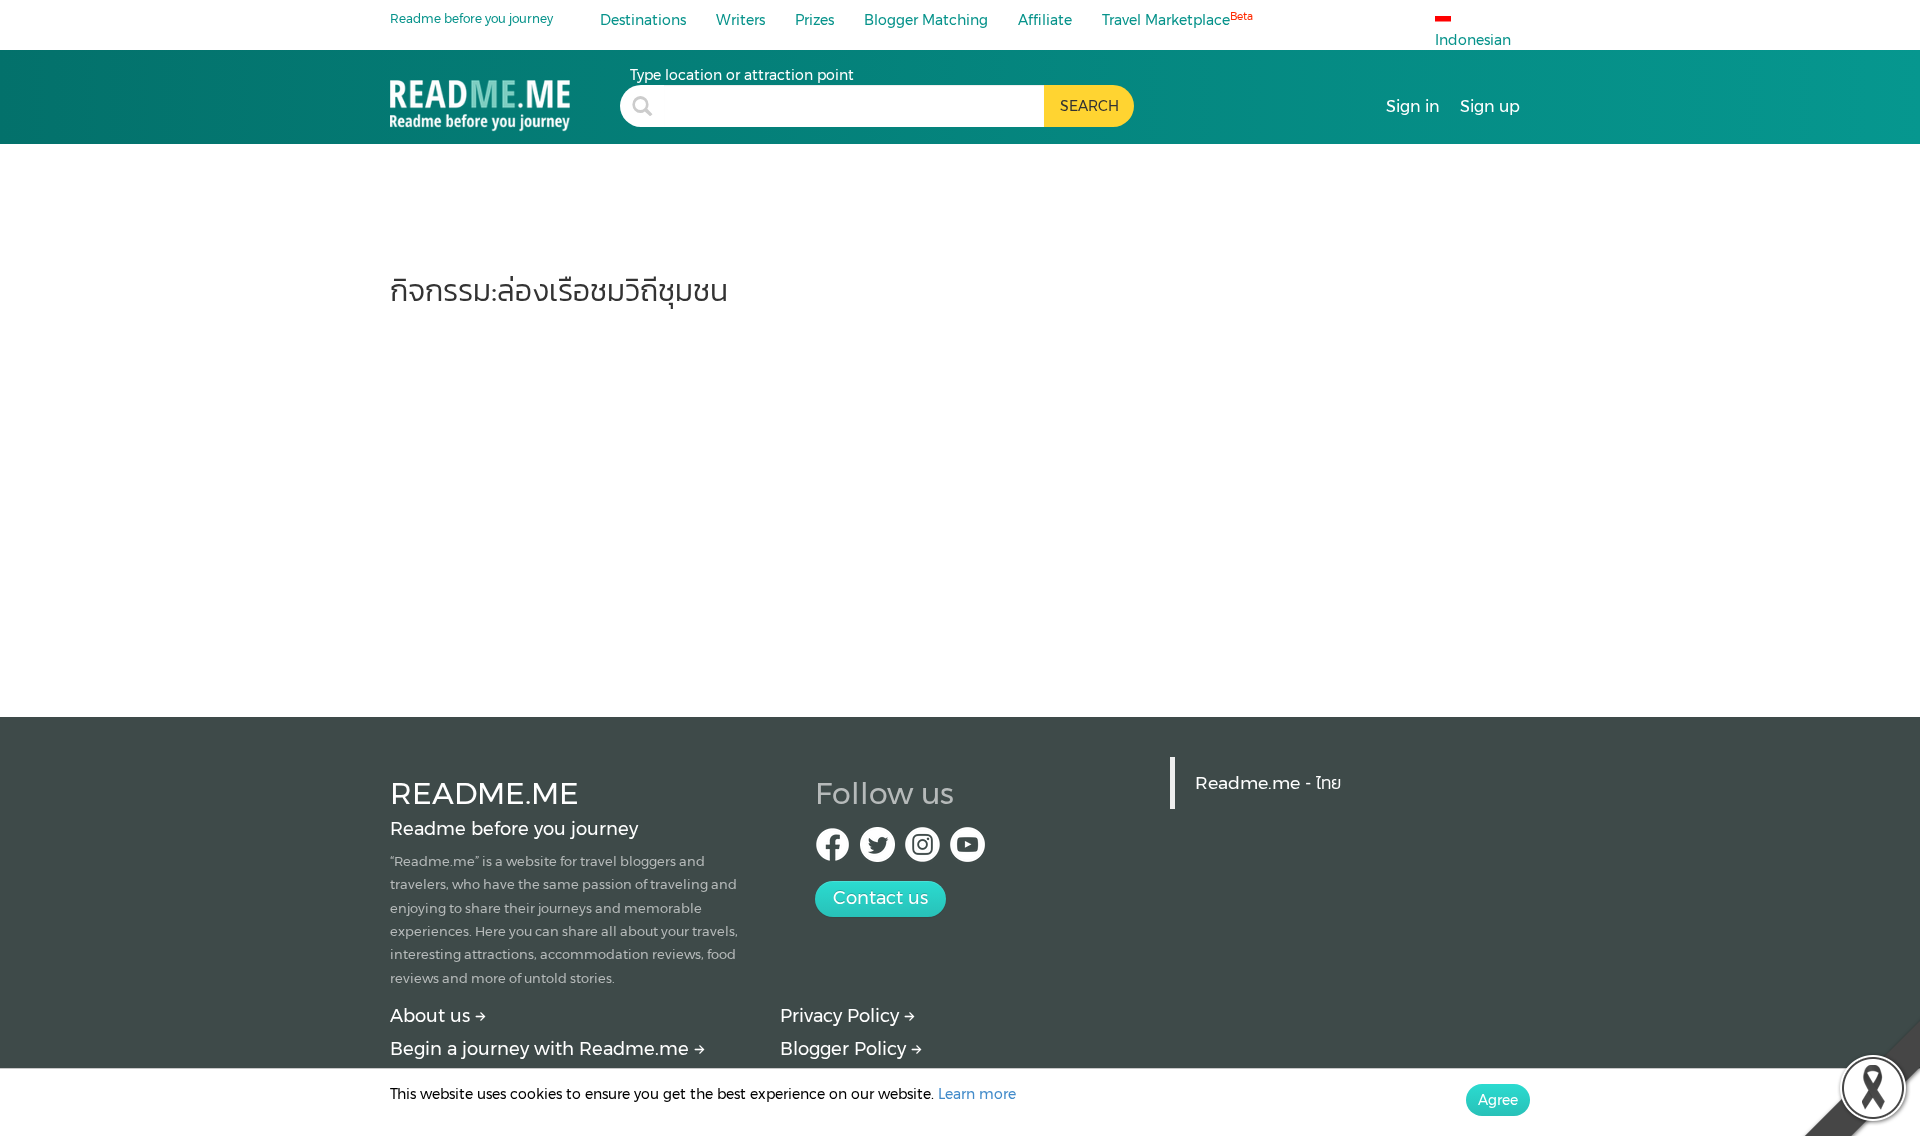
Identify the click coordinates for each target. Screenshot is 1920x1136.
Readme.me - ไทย (1268, 782)
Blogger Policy (845, 1049)
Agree (1498, 1100)
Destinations (643, 20)
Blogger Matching (926, 20)
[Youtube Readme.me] (967, 850)
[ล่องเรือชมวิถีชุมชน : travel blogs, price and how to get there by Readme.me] (505, 98)
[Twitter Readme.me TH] (877, 850)
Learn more (977, 1094)
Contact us (880, 898)
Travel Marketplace (1177, 19)
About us (432, 1016)
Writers (740, 20)
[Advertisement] (960, 502)
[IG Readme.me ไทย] (922, 850)
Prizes (814, 20)
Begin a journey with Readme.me (542, 1049)
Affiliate (1045, 20)
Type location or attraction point (742, 75)
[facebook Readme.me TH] (832, 850)
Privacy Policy (842, 1016)
